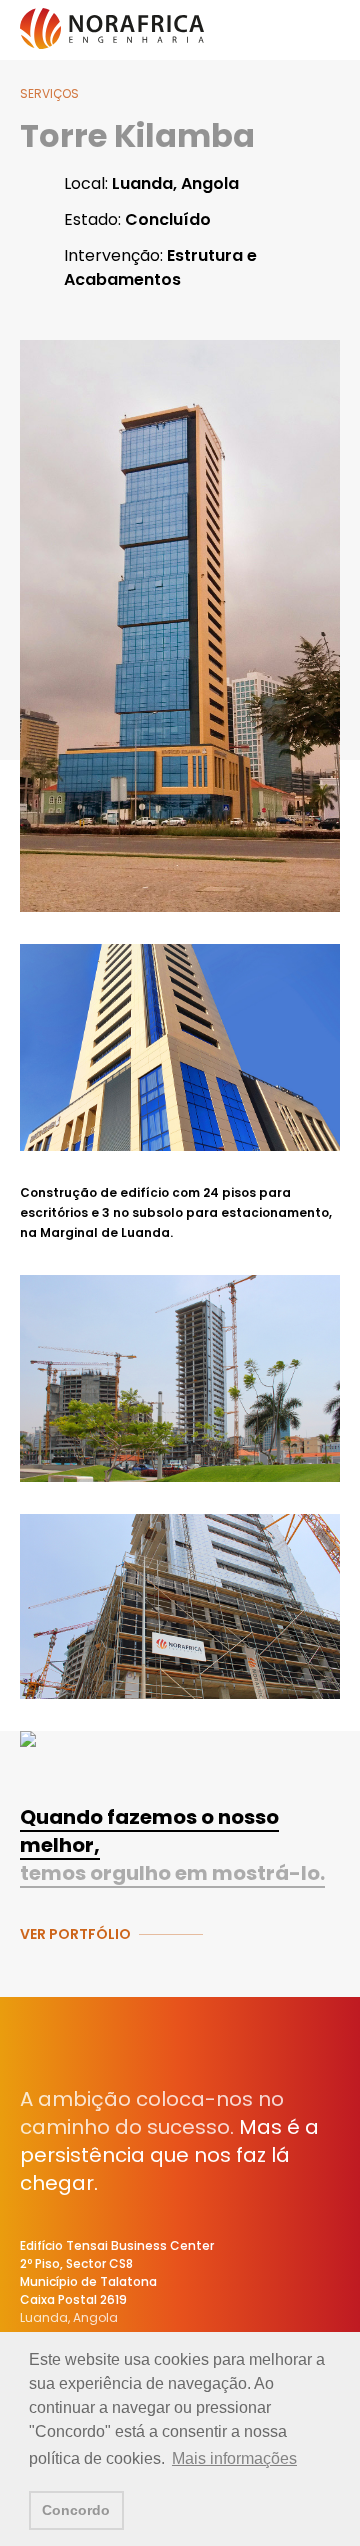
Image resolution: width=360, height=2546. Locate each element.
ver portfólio (75, 1934)
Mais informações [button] (234, 2458)
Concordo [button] (76, 2510)
